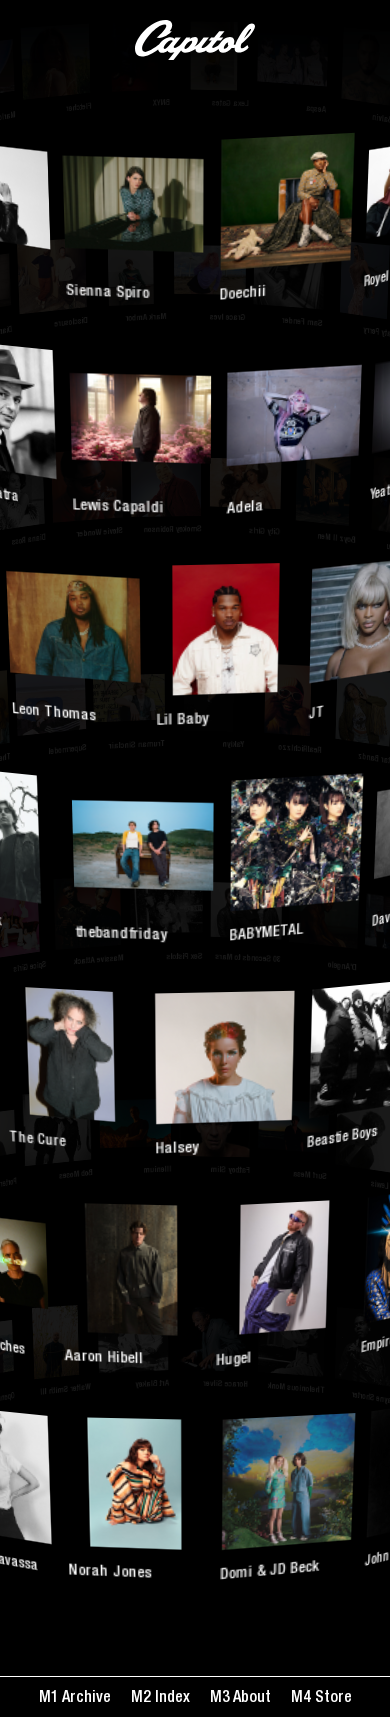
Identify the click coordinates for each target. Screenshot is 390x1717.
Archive (85, 1699)
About (250, 1699)
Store (331, 1699)
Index (170, 1699)
